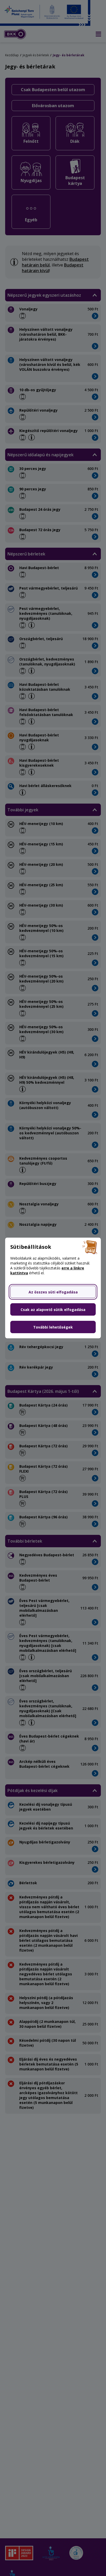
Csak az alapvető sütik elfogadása (53, 1310)
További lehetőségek (53, 1327)
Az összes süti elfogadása (53, 1292)
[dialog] (53, 1288)
